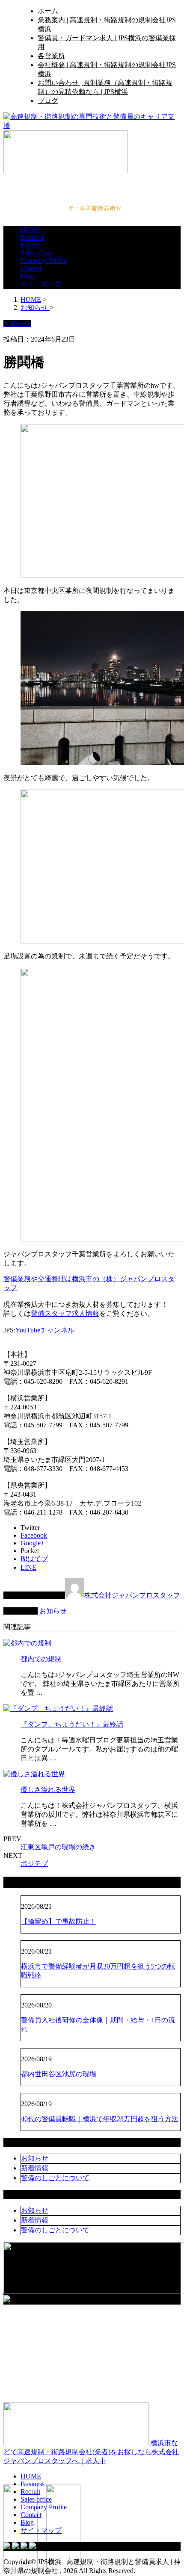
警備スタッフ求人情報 (65, 1313)
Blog (27, 276)
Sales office (36, 253)
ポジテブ (34, 1864)
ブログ (48, 101)
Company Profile (44, 261)
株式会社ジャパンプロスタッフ (132, 1595)
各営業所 (51, 56)
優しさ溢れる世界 (48, 1790)
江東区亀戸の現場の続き (58, 1847)
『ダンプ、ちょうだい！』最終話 (72, 1724)
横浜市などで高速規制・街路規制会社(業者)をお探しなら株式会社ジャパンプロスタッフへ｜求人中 (91, 2452)
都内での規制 (41, 1659)
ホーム (48, 11)
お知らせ (53, 1611)
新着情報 (35, 2168)
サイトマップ (41, 284)
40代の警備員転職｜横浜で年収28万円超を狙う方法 (100, 2119)
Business (33, 237)
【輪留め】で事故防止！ (59, 1921)
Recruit (30, 245)
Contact (31, 268)
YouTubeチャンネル (45, 1330)
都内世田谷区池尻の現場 (59, 2074)
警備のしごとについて (55, 2178)
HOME (31, 230)
